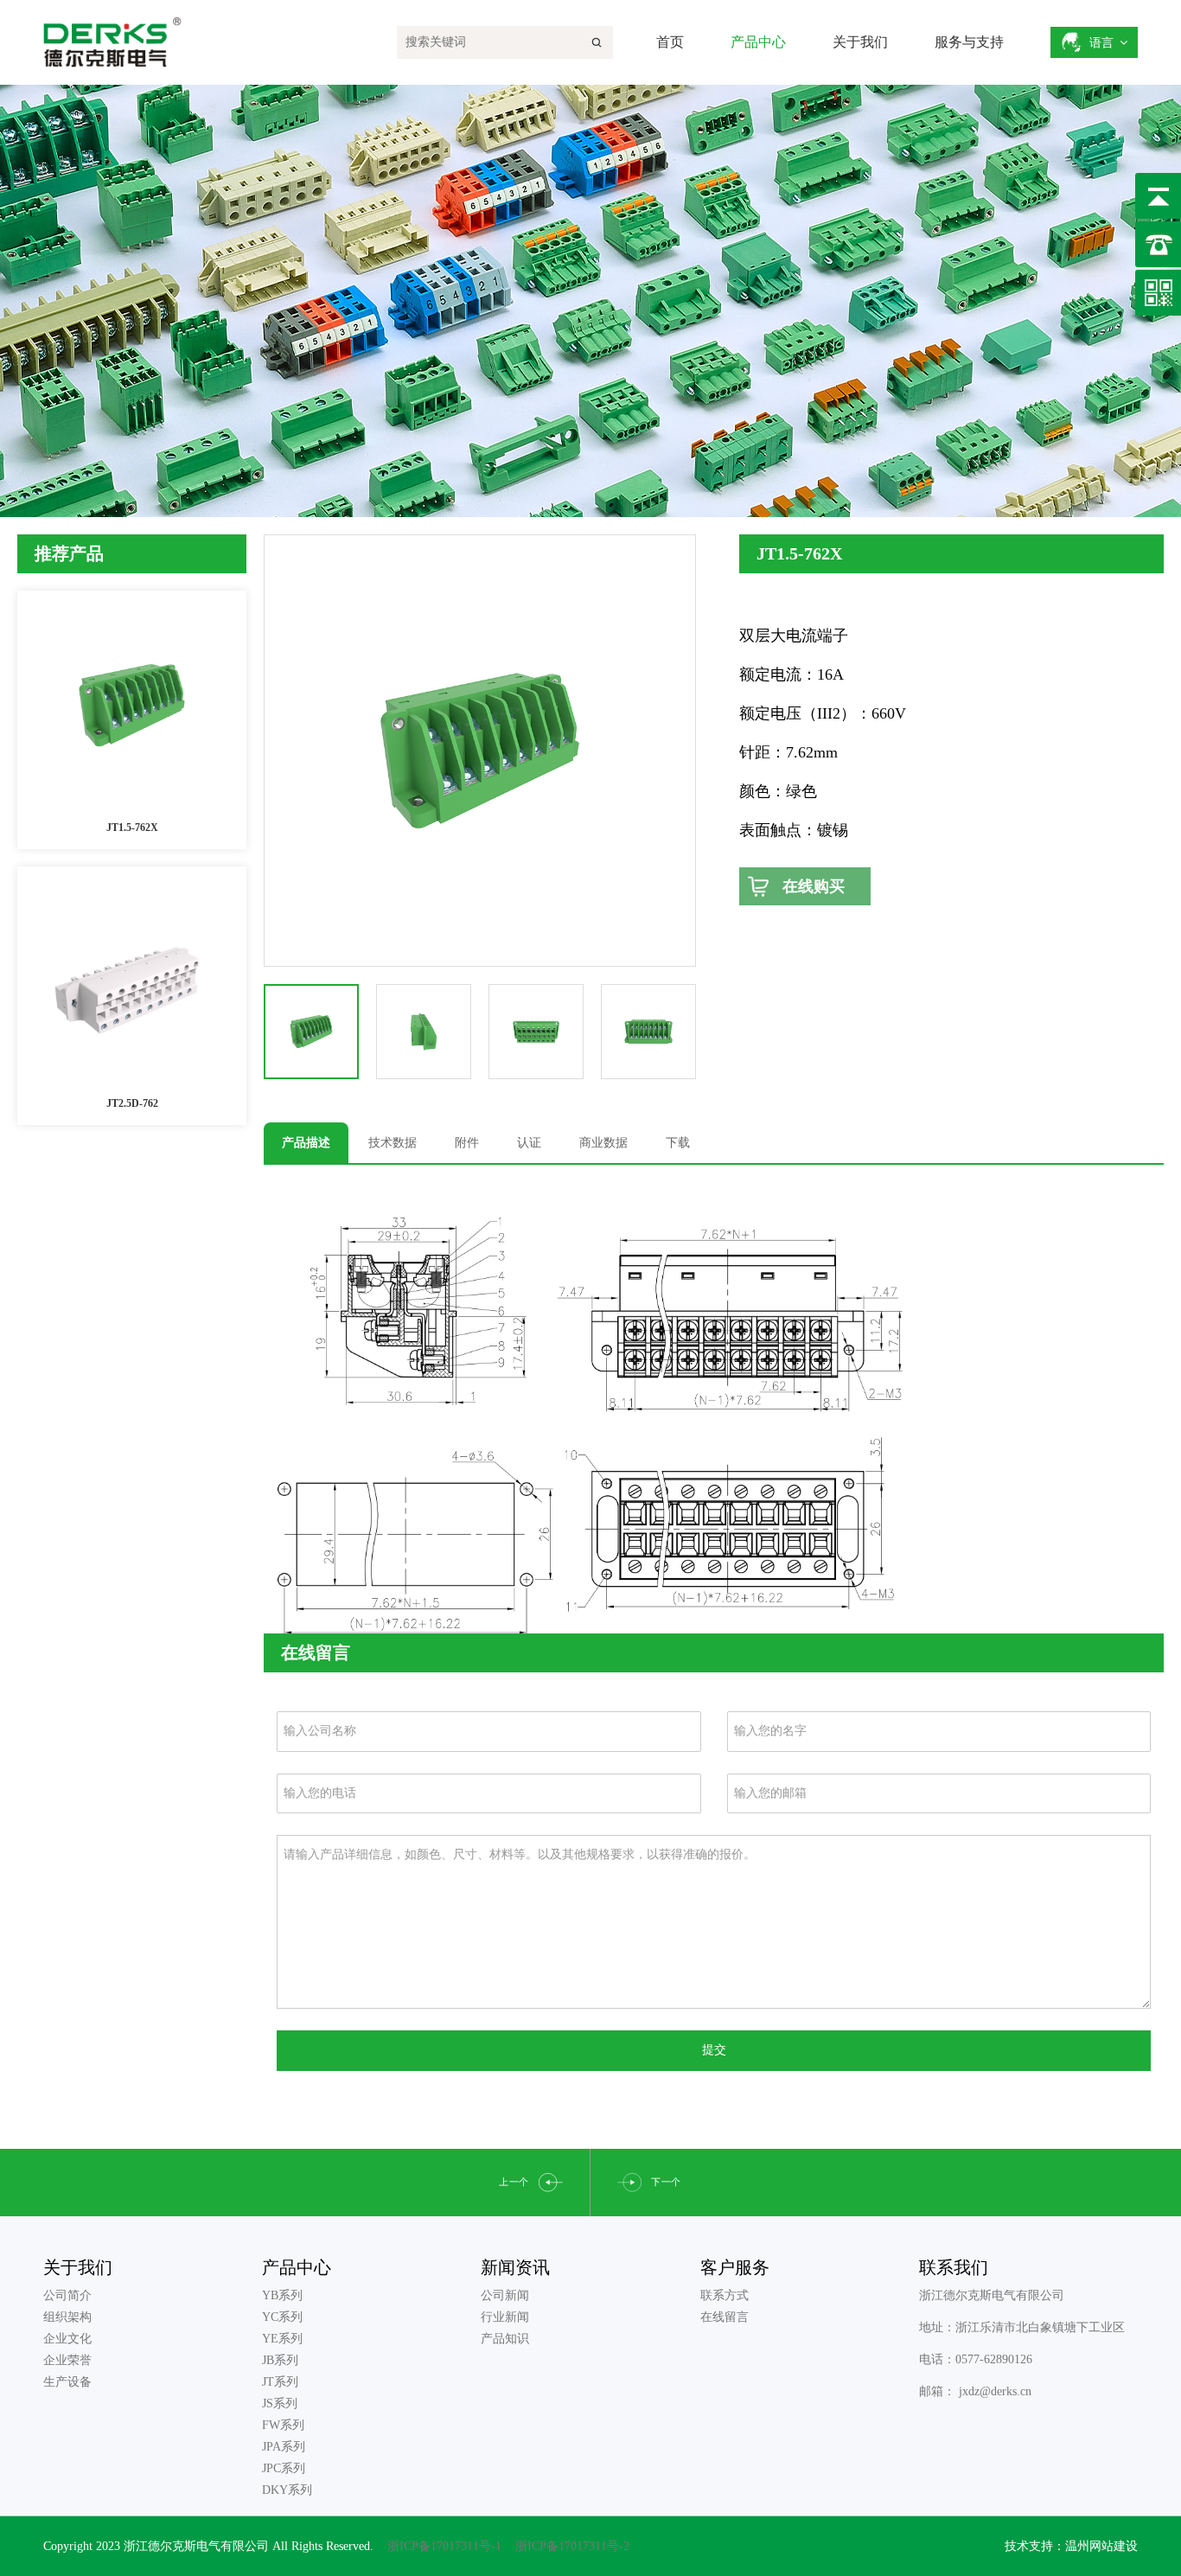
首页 (670, 42)
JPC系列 (284, 2468)
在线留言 (725, 2317)
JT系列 (280, 2382)
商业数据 (603, 1143)
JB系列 (280, 2360)
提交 (714, 2050)
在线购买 (814, 886)
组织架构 (67, 2317)
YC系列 (282, 2317)
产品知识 (505, 2339)
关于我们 (860, 42)
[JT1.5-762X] (132, 705)
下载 (678, 1143)
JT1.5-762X (132, 828)
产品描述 (306, 1143)
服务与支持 (969, 42)
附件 (467, 1143)
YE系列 (282, 2339)
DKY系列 (287, 2490)
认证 (529, 1143)
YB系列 (282, 2295)
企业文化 (67, 2339)
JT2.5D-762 (132, 1103)
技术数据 (393, 1143)
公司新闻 (505, 2295)
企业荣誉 (67, 2360)
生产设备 (67, 2382)
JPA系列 (284, 2447)
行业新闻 (505, 2317)
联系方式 (725, 2295)
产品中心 (758, 42)
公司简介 (67, 2295)
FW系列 (283, 2425)
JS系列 (280, 2403)
